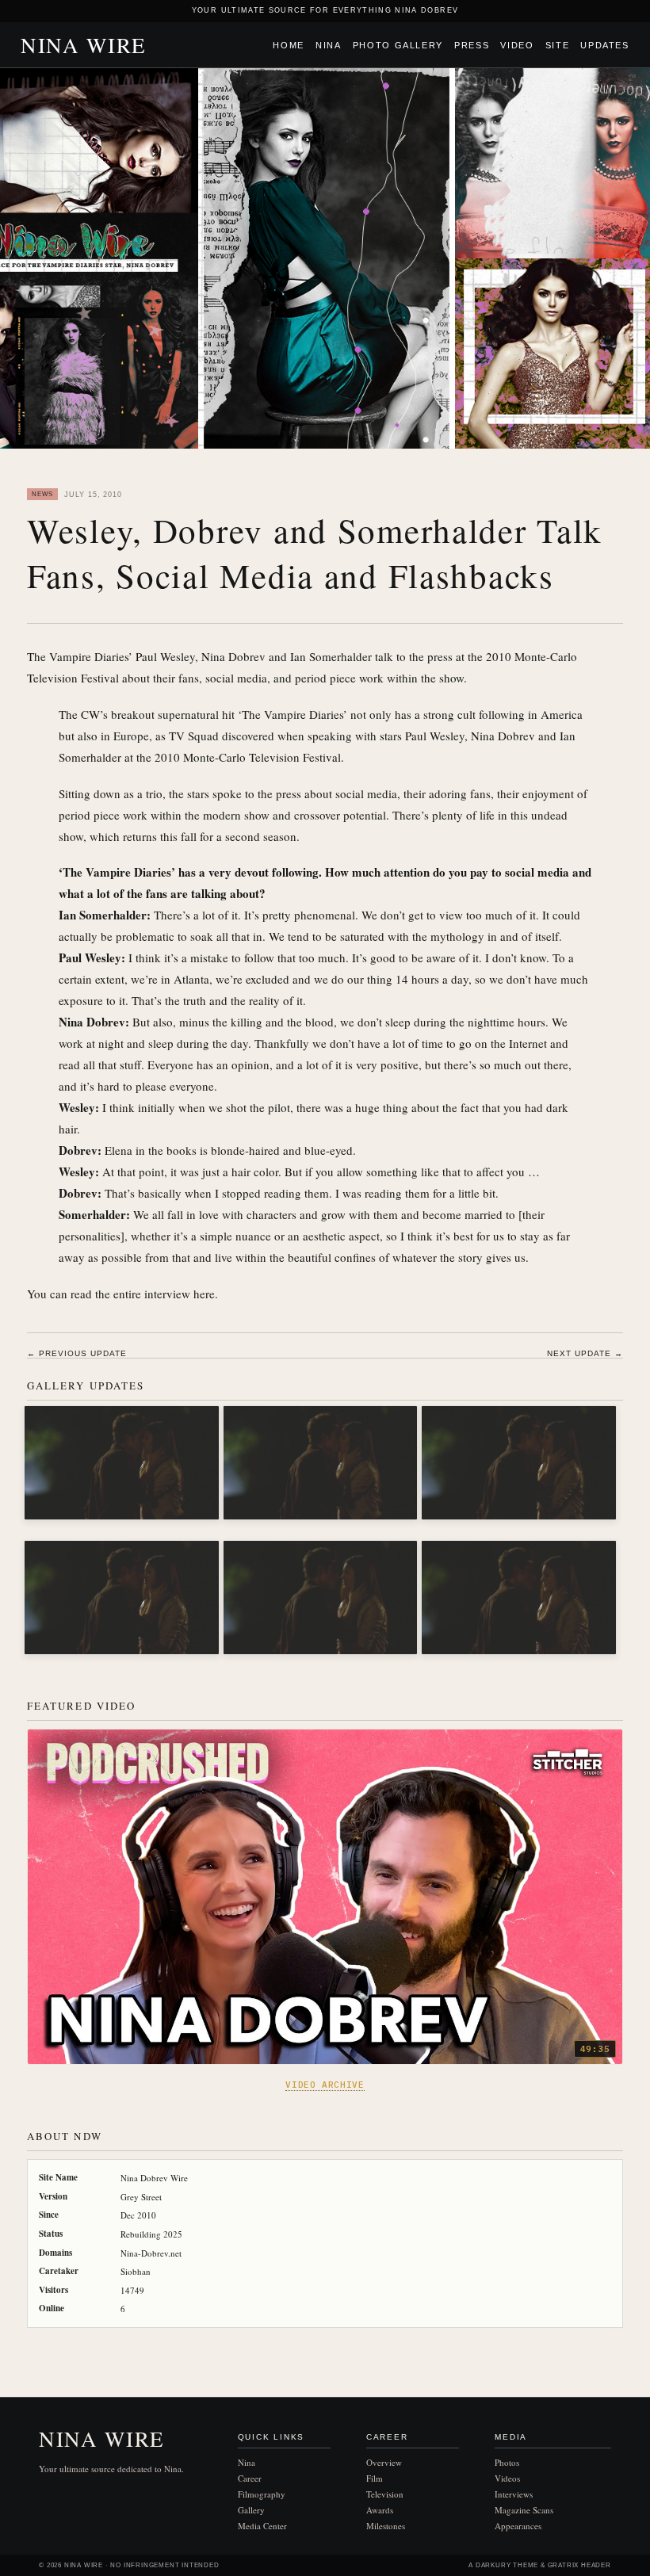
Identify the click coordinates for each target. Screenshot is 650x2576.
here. (206, 1294)
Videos (507, 2478)
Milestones (386, 2526)
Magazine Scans (524, 2510)
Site (558, 45)
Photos (507, 2462)
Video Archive (325, 2085)
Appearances (518, 2526)
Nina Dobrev (503, 736)
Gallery (251, 2510)
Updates (605, 45)
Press (472, 45)
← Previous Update (77, 1353)
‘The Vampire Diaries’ (292, 714)
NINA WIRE (84, 45)
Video (517, 45)
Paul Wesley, (436, 736)
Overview (384, 2462)
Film (375, 2478)
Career (250, 2478)
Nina (329, 45)
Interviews (514, 2494)
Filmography (262, 2494)
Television (385, 2494)
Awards (380, 2510)
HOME (289, 45)
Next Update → (585, 1353)
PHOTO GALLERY (398, 45)
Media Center (262, 2526)
